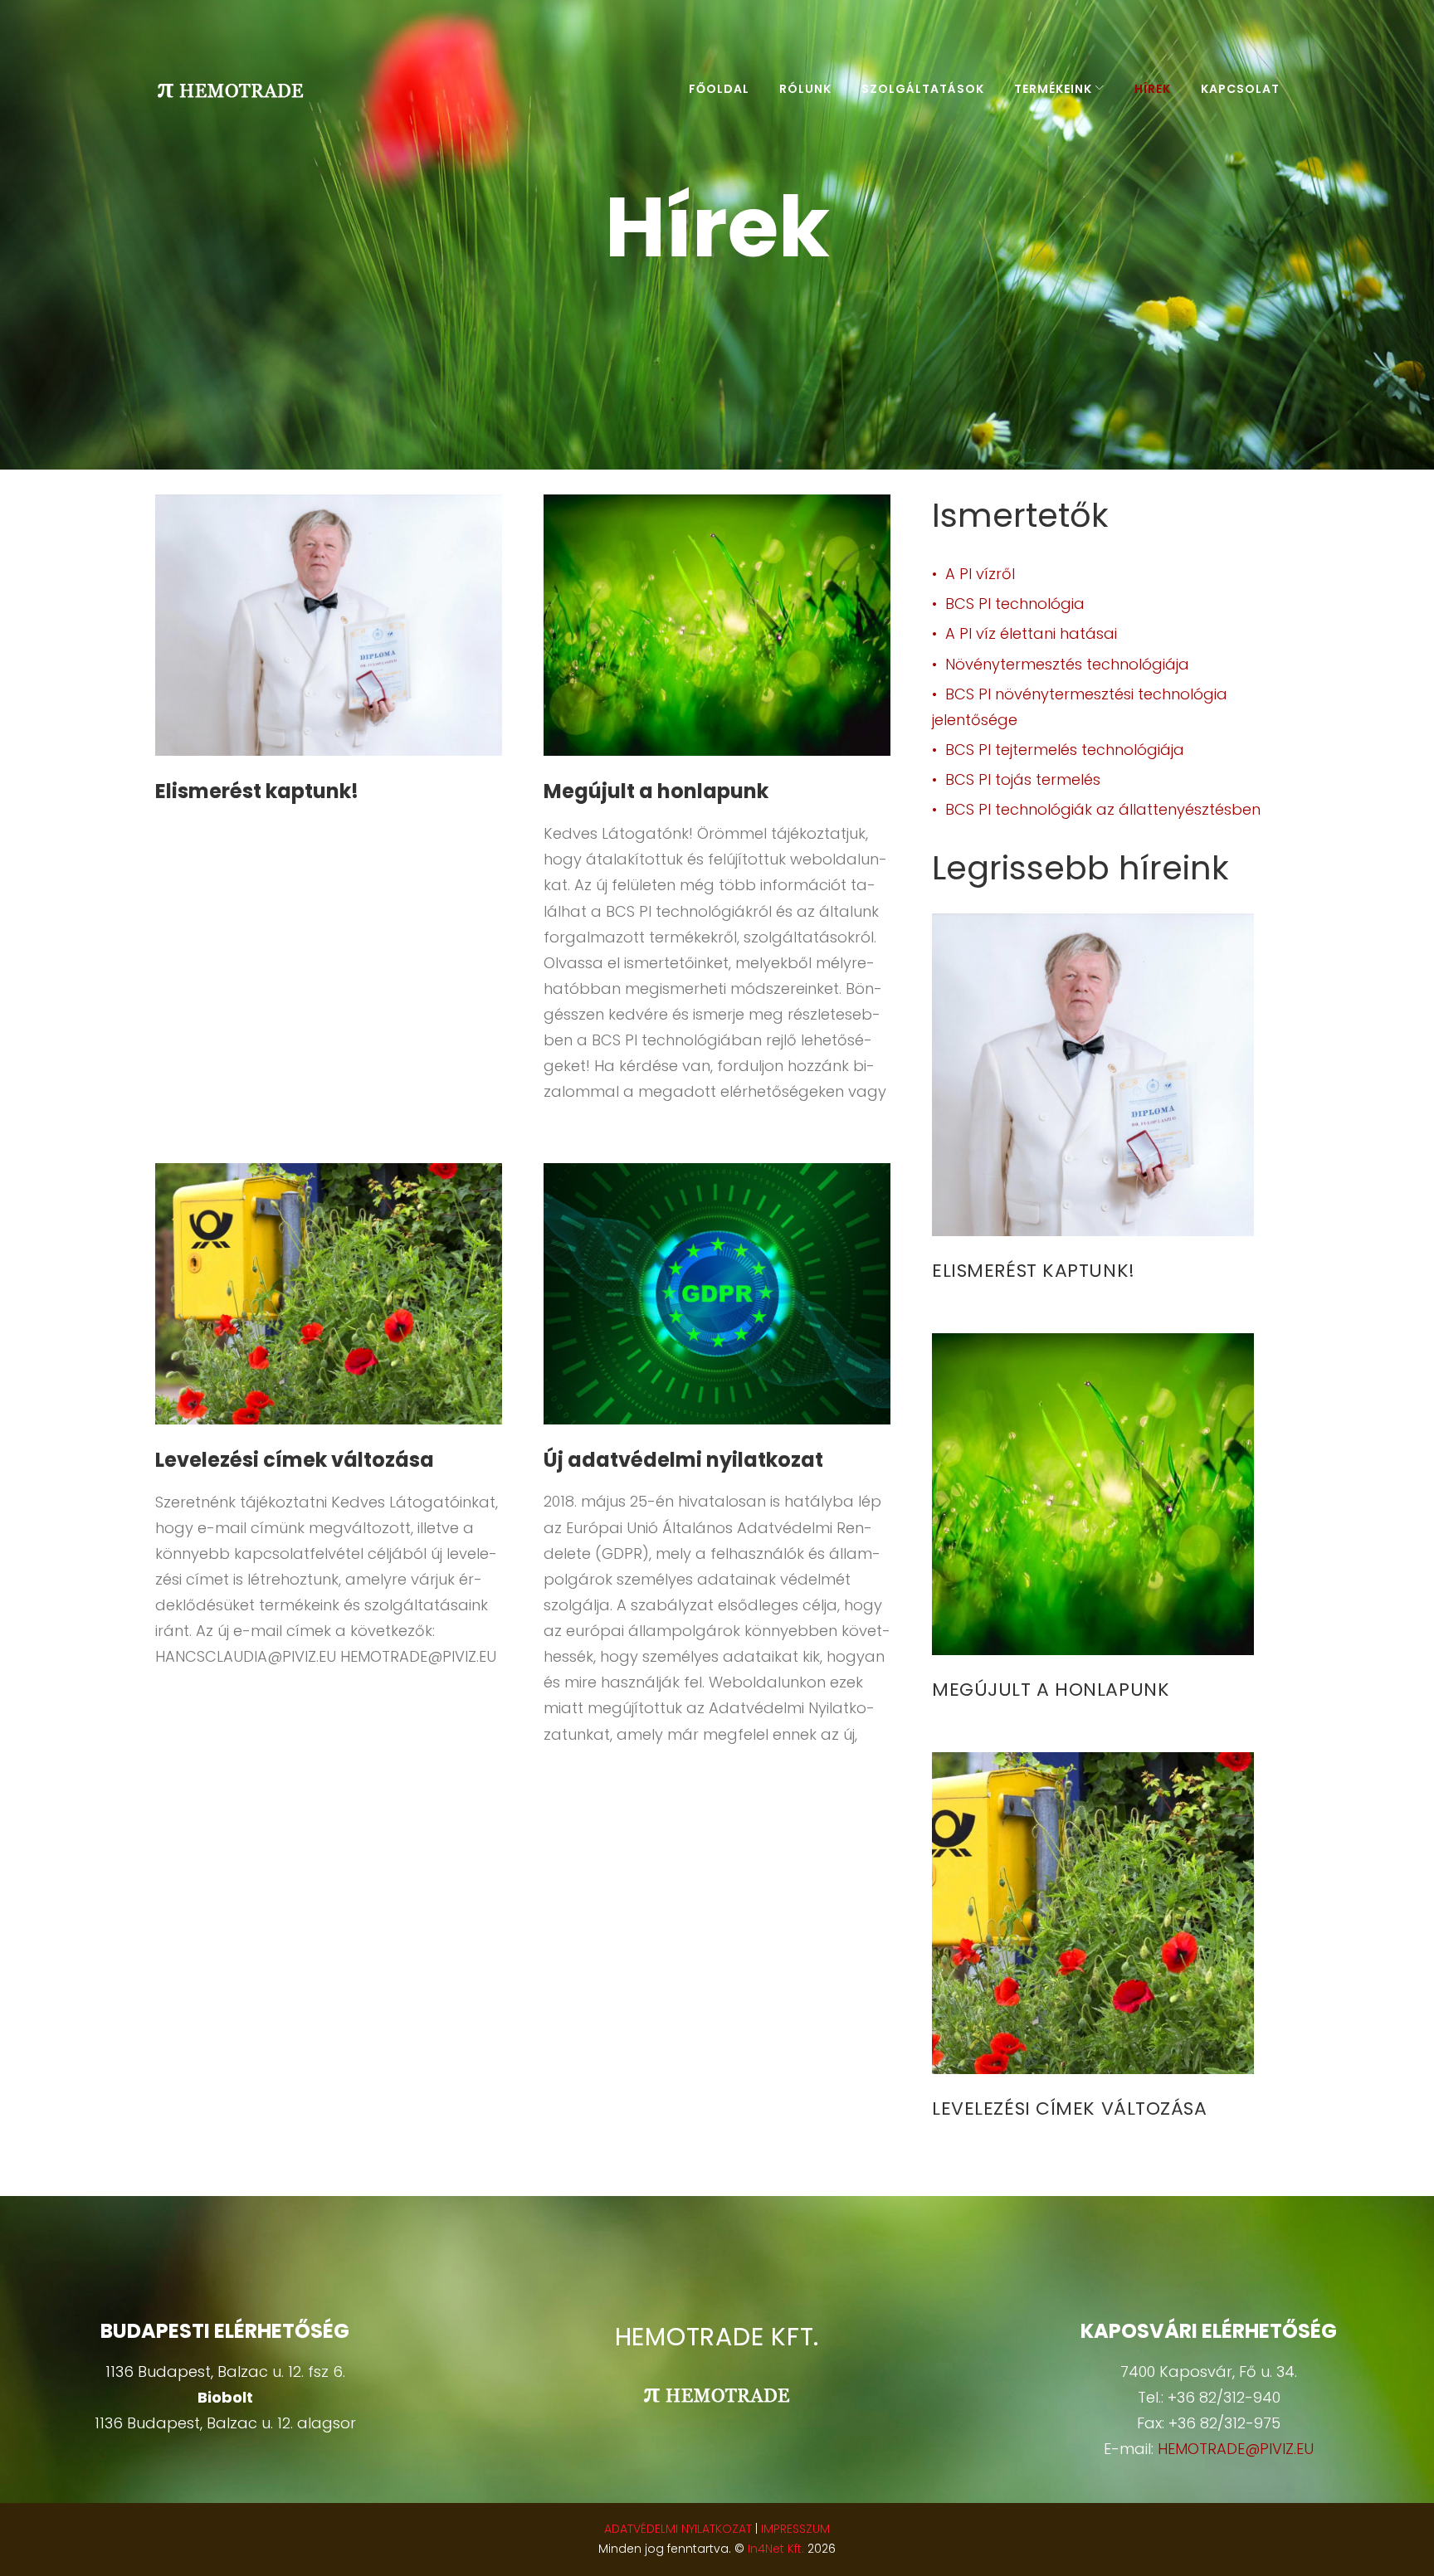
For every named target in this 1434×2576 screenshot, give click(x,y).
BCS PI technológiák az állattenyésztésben (1103, 809)
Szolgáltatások (923, 89)
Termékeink (1053, 89)
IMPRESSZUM (795, 2529)
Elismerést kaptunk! (257, 791)
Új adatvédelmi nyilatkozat (683, 1460)
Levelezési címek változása (295, 1460)
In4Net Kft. (776, 2549)
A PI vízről (980, 574)
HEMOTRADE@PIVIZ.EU (1236, 2449)
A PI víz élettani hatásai (1031, 633)
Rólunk (805, 89)
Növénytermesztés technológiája (1067, 664)
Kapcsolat (1240, 89)
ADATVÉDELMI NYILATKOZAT (678, 2529)
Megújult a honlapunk (656, 791)
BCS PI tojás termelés (1023, 779)
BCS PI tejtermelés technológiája (1065, 750)
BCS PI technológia (1015, 604)
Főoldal (719, 89)
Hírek (1153, 89)
